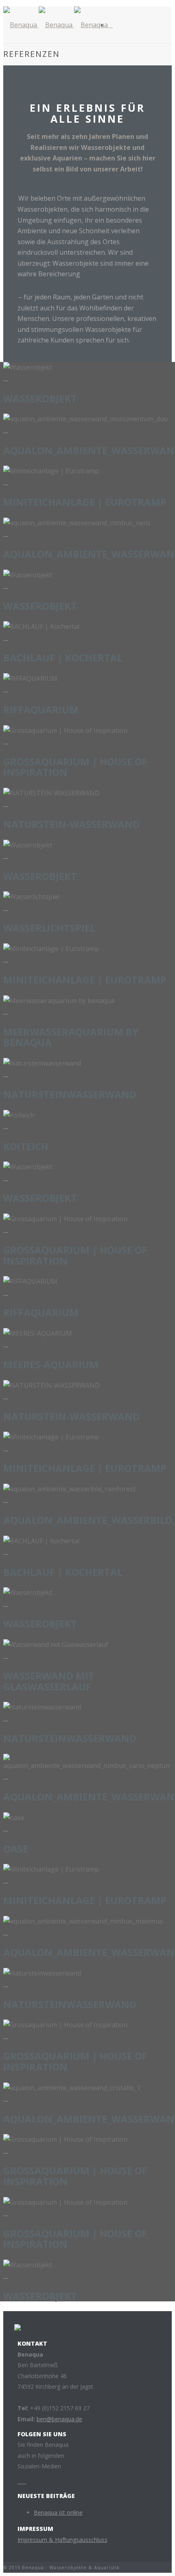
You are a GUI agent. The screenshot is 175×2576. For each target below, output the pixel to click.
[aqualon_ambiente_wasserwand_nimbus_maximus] (6, 1932)
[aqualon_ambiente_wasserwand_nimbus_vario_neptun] (6, 1776)
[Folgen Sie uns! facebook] (20, 2481)
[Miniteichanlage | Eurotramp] (6, 482)
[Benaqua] (56, 25)
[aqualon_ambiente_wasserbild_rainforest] (6, 1499)
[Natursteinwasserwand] (6, 1074)
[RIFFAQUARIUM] (6, 689)
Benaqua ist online (58, 2512)
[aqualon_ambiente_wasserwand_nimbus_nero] (6, 533)
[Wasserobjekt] (6, 378)
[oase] (6, 1828)
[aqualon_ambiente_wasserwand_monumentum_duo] (6, 430)
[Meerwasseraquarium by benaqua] (6, 1011)
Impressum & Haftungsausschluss (62, 2540)
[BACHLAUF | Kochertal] (6, 637)
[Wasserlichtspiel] (6, 908)
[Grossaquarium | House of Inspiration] (6, 741)
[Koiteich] (6, 1126)
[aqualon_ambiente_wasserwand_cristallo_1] (6, 2098)
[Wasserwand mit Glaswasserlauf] (6, 1655)
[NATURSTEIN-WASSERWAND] (6, 804)
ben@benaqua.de (59, 2419)
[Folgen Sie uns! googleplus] (24, 2481)
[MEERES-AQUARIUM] (6, 1344)
